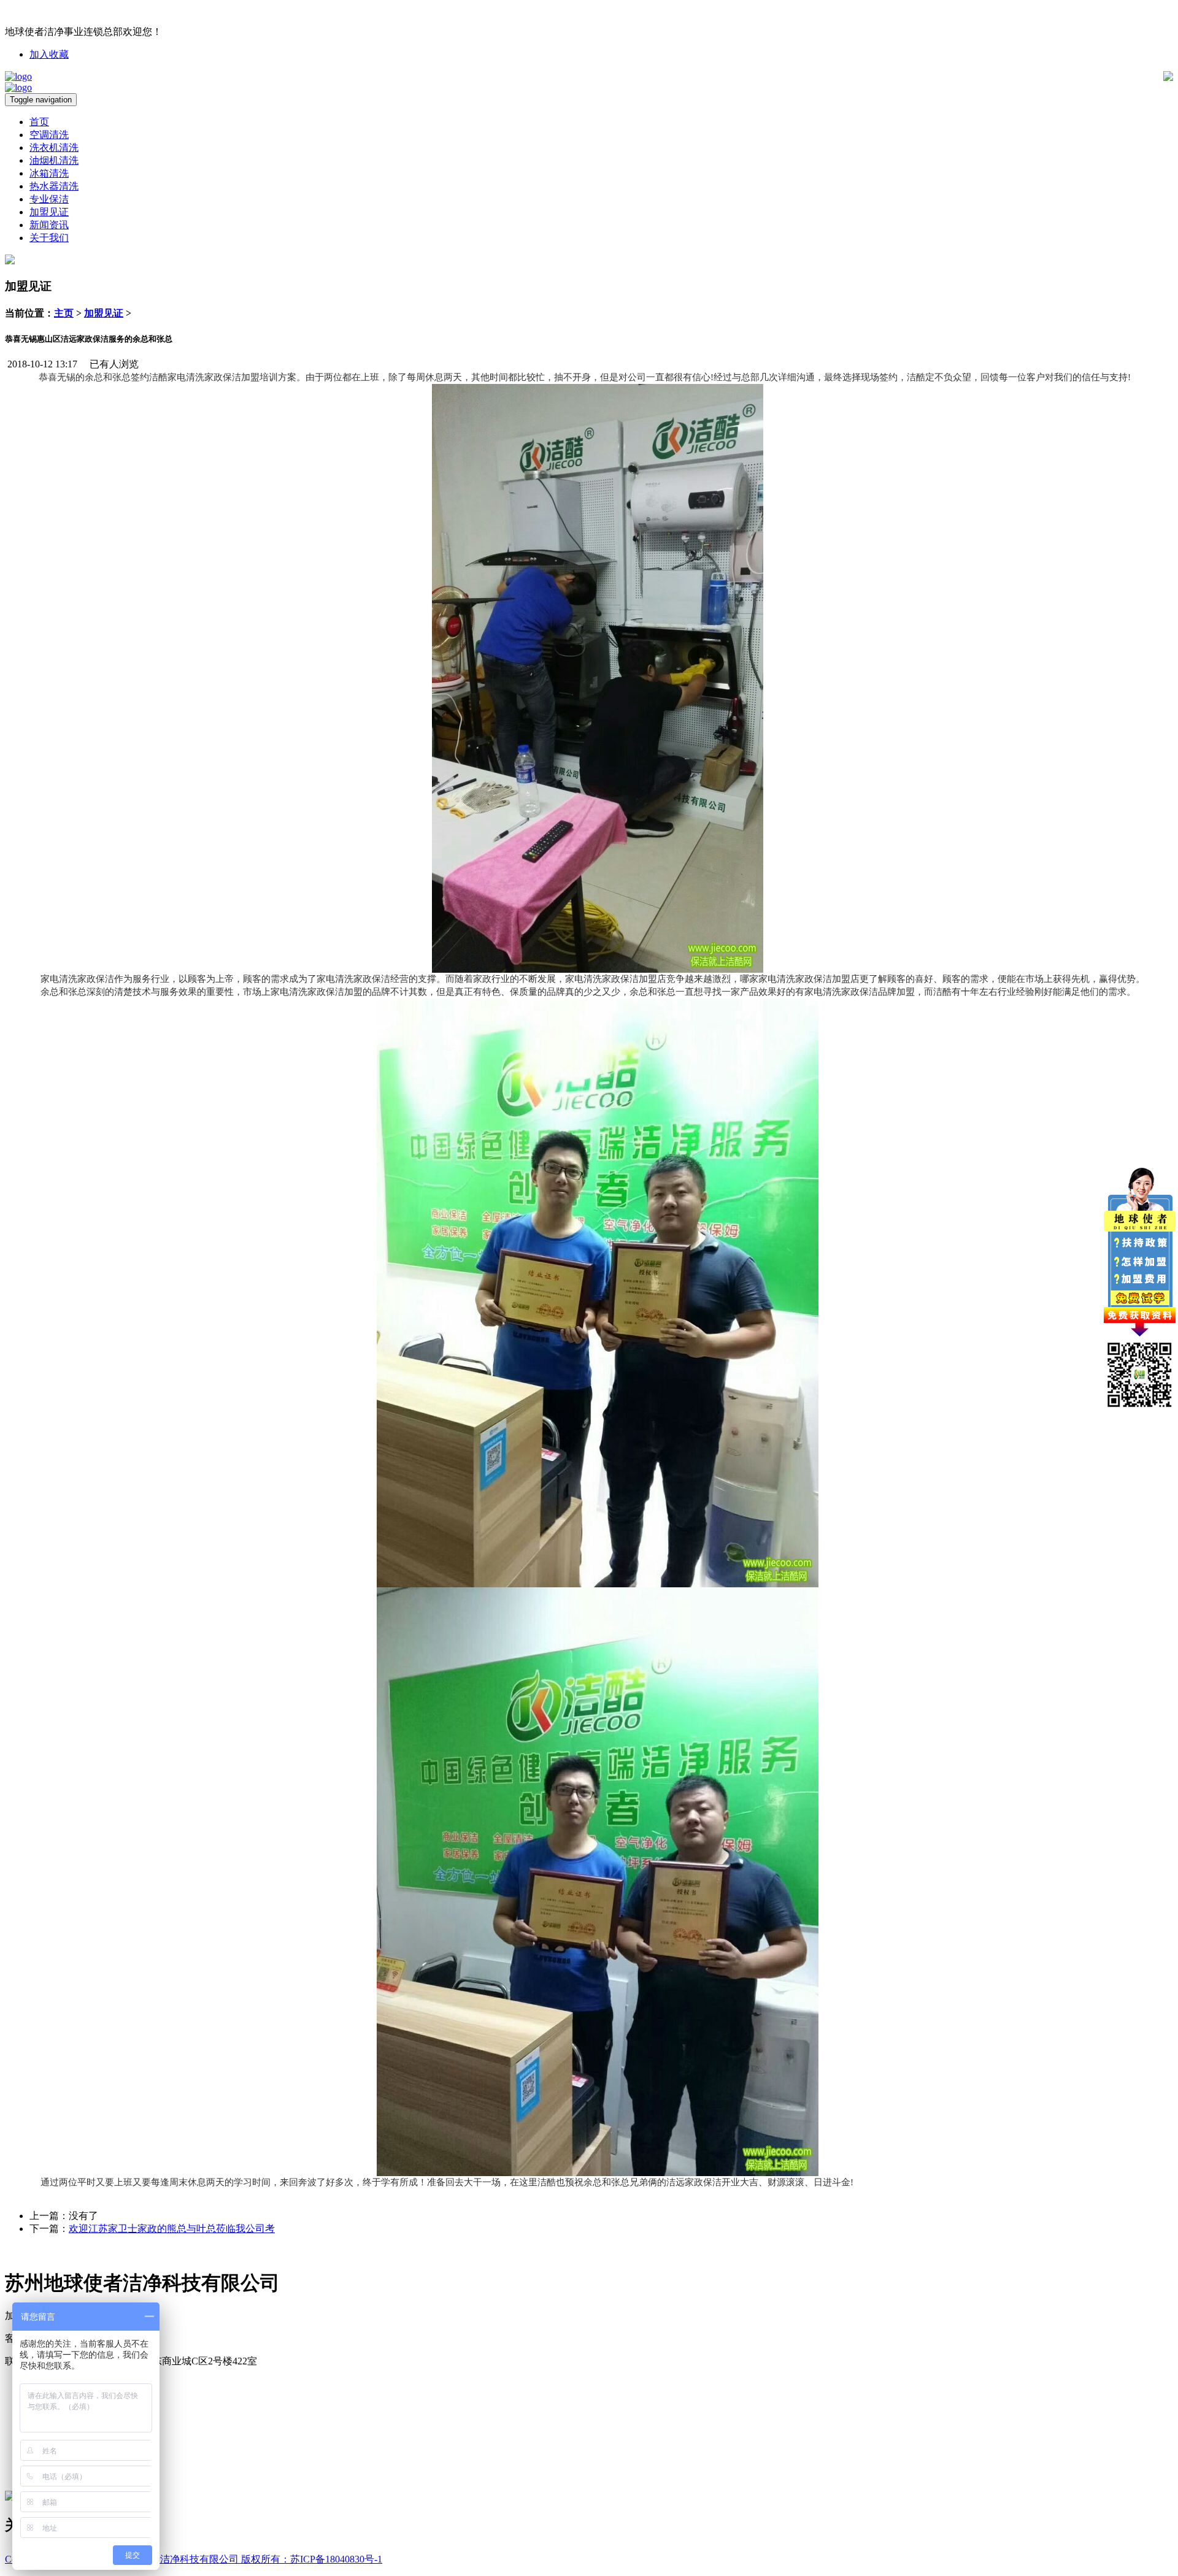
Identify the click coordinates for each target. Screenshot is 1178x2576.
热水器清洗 (54, 186)
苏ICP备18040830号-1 (336, 2559)
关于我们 (49, 238)
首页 (39, 122)
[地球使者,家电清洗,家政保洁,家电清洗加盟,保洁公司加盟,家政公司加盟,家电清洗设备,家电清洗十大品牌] (18, 76)
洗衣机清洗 (54, 148)
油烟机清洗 (54, 160)
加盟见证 (49, 212)
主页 (64, 313)
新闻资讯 (49, 225)
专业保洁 (49, 199)
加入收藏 (49, 54)
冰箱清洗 (49, 173)
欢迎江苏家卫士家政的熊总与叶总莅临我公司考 (172, 2229)
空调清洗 (49, 135)
